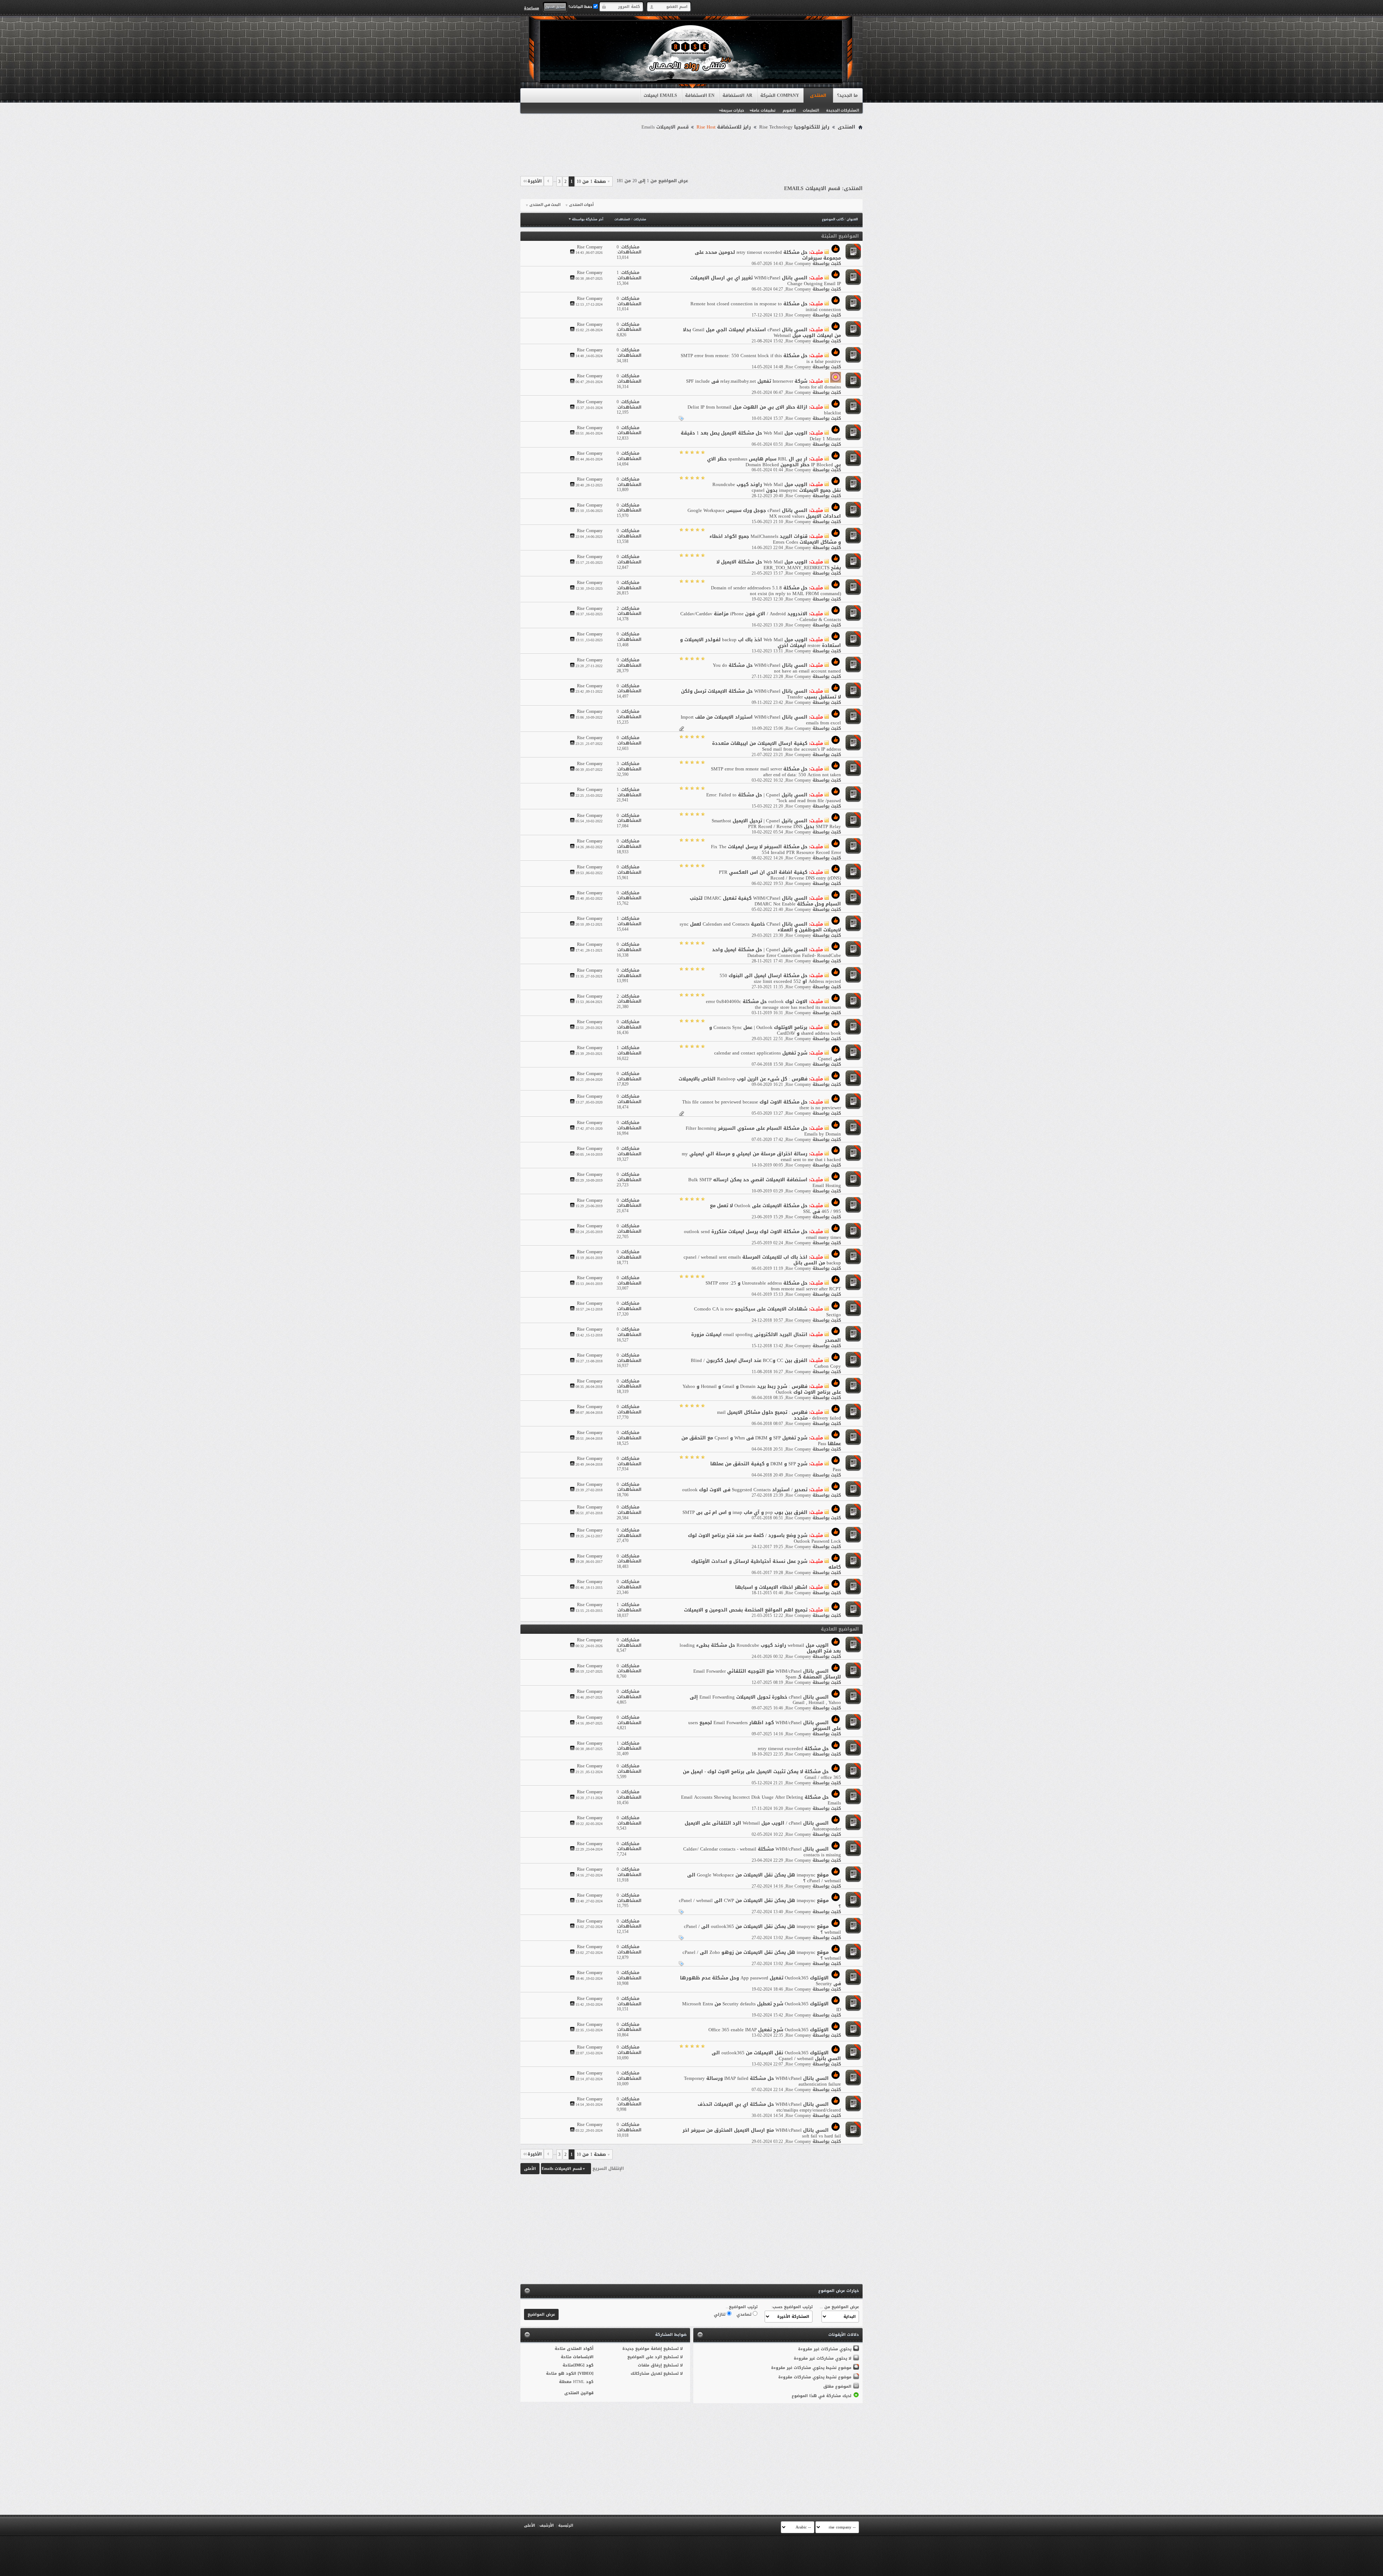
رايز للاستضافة (724, 127)
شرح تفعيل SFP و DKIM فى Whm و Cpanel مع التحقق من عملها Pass (761, 1441)
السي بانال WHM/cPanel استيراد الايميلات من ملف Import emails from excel (761, 720)
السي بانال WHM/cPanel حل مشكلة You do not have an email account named (777, 668)
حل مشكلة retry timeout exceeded (793, 1748)
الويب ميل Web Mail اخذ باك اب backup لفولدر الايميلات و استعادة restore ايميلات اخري (760, 642)
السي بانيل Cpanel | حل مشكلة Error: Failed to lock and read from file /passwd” (774, 798)
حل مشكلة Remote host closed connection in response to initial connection (766, 307)
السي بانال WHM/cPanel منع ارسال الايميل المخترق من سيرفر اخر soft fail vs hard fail (762, 2133)
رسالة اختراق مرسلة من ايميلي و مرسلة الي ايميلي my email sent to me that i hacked (761, 1157)
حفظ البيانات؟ (581, 7)
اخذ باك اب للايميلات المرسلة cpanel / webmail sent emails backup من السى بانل (762, 1260)
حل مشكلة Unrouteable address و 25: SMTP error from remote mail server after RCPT (773, 1286)
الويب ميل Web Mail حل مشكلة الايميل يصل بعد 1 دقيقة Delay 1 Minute (761, 436)
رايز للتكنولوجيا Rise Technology (794, 127)
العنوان (852, 219)
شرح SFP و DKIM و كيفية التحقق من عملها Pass (776, 1467)
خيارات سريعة (732, 110)
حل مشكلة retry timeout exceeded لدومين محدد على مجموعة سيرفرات (768, 255)
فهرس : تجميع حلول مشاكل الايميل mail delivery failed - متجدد (779, 1415)
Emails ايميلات (660, 95)
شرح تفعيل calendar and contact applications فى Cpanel (778, 1056)
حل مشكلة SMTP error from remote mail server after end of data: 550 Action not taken (776, 772)
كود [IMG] (583, 2365)
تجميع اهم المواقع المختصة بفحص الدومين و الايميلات (746, 1610)
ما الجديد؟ (847, 95)
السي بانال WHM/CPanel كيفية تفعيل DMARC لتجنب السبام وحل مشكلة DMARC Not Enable (765, 901)
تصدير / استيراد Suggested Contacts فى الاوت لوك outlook (745, 1490)
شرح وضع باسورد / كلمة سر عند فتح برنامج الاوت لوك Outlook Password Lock (764, 1538)
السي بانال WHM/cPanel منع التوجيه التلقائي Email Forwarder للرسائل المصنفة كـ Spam (767, 1674)
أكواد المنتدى (580, 2349)
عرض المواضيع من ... (839, 2307)
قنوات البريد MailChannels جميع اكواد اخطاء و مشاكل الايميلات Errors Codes (775, 539)
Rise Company (798, 264)
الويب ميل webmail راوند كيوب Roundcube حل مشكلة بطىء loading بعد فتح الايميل (760, 1648)
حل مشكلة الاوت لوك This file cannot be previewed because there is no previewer (762, 1105)
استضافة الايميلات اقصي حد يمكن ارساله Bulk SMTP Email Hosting (765, 1183)
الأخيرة (535, 181)
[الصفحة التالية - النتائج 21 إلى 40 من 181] (548, 181)
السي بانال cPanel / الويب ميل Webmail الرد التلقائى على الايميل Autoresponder (763, 1826)
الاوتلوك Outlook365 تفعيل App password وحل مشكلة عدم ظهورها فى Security (760, 1981)
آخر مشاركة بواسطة (588, 219)
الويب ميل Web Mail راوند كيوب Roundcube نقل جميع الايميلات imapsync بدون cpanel (777, 487)
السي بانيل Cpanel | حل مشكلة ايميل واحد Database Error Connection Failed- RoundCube (776, 952)
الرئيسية (566, 2525)
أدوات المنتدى (581, 205)
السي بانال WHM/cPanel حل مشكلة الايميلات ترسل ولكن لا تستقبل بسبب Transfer (761, 694)
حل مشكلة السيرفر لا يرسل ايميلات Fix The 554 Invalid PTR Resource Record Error (776, 849)
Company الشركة (780, 95)
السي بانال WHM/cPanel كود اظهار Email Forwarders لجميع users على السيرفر (765, 1725)
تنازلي (720, 2314)
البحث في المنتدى (545, 205)
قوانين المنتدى (579, 2393)
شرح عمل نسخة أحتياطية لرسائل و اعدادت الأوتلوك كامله (766, 1564)
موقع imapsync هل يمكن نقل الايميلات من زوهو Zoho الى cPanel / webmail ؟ (762, 1955)
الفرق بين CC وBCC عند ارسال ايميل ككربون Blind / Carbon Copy (766, 1363)
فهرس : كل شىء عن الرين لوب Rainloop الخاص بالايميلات (743, 1079)
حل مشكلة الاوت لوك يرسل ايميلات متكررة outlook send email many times (762, 1234)
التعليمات (811, 110)
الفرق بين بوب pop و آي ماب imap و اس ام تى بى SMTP (745, 1512)
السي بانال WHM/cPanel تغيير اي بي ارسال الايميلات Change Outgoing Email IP (766, 281)
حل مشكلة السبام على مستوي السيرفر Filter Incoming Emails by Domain (763, 1131)
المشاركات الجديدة (843, 110)
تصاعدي (745, 2314)
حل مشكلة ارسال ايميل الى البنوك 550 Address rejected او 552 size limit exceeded (780, 978)
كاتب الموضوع (833, 219)
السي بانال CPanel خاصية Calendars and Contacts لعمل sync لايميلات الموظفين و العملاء (760, 927)
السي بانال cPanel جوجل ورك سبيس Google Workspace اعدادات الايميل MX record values (764, 513)
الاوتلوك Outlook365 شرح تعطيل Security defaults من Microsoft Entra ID (762, 2007)
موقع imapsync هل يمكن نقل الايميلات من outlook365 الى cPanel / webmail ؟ (762, 1929)
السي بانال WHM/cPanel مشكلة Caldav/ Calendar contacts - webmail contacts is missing (762, 1852)
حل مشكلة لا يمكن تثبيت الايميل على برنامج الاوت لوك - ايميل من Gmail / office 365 (762, 1774)
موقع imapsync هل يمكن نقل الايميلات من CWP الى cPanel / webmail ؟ (760, 1903)
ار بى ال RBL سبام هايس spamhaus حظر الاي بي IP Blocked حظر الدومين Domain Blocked (774, 462)
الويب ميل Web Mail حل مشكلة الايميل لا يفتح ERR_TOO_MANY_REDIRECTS (779, 565)
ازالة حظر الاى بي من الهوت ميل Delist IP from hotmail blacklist (764, 410)
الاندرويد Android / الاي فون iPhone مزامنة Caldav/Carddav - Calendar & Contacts (761, 617)
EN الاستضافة (700, 95)
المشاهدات (622, 219)
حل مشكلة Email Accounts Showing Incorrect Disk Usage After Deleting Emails (761, 1800)
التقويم (789, 110)
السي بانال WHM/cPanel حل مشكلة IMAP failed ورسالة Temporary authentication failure (762, 2081)
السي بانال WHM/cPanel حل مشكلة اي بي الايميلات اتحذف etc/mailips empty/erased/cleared (769, 2107)
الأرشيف (547, 2525)
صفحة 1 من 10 (591, 181)
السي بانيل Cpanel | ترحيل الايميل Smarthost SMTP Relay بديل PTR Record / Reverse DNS (776, 824)
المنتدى (818, 95)
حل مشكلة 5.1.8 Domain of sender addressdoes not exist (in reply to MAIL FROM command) (776, 591)
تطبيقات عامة (763, 110)
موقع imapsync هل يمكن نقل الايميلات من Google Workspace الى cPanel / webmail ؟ (764, 1878)
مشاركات (640, 219)
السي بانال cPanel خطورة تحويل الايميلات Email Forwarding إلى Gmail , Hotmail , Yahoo (765, 1700)
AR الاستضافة (737, 95)
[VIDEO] (586, 2373)
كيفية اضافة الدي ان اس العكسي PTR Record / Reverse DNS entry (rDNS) (780, 875)
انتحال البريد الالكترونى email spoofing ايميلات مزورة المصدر (766, 1337)
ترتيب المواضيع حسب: (792, 2307)
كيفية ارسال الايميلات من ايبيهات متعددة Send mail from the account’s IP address (776, 746)
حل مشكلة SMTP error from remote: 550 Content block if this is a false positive (761, 358)
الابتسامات (583, 2357)
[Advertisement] (691, 152)
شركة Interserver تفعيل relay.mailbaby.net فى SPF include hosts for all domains (764, 384)
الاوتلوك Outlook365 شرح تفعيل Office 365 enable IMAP (769, 2030)
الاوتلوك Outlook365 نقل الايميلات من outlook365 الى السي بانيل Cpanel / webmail (776, 2056)
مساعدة (532, 8)
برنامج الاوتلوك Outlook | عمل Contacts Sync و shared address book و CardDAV (775, 1030)
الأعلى (530, 2169)
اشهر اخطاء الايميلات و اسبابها (771, 1587)
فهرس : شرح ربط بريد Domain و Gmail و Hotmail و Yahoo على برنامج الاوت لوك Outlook (762, 1389)
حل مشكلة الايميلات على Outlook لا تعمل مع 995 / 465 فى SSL (775, 1208)
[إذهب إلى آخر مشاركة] (572, 253)
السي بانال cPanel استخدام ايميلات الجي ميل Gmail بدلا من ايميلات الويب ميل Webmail (762, 332)
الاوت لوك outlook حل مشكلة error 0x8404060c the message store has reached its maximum (773, 1004)
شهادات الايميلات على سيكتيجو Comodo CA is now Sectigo (767, 1312)
